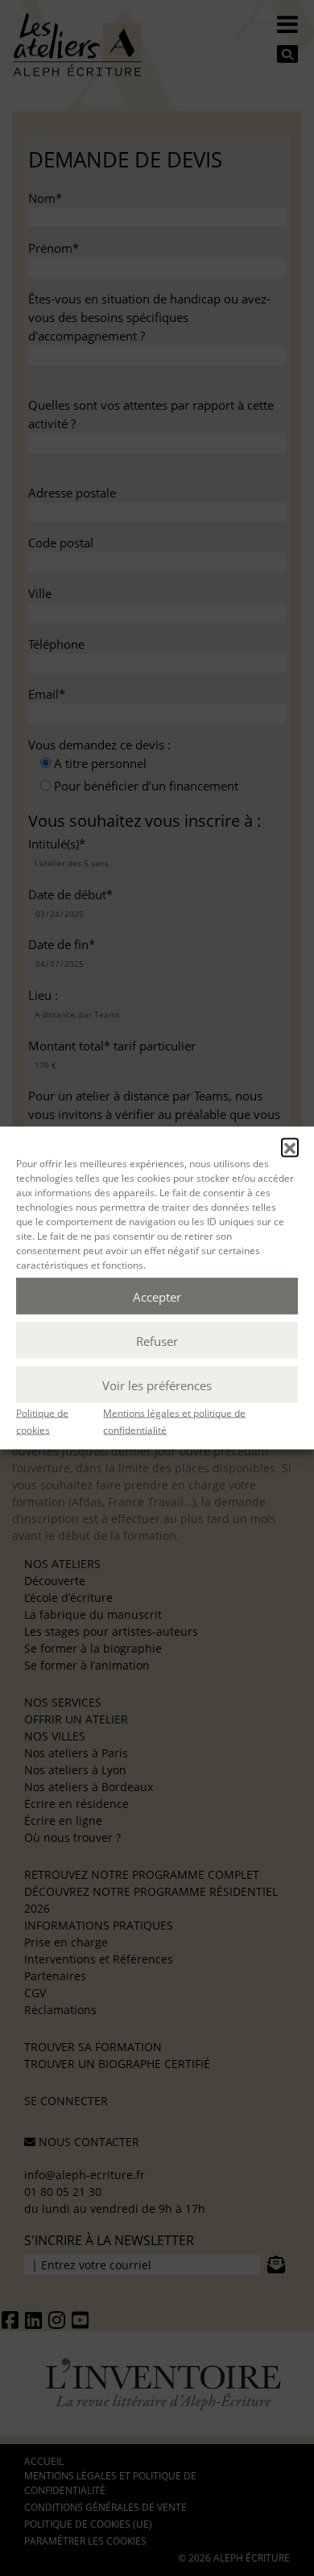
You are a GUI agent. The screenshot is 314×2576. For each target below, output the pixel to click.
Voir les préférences (157, 1385)
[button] (290, 1147)
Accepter (157, 1296)
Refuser (157, 1340)
